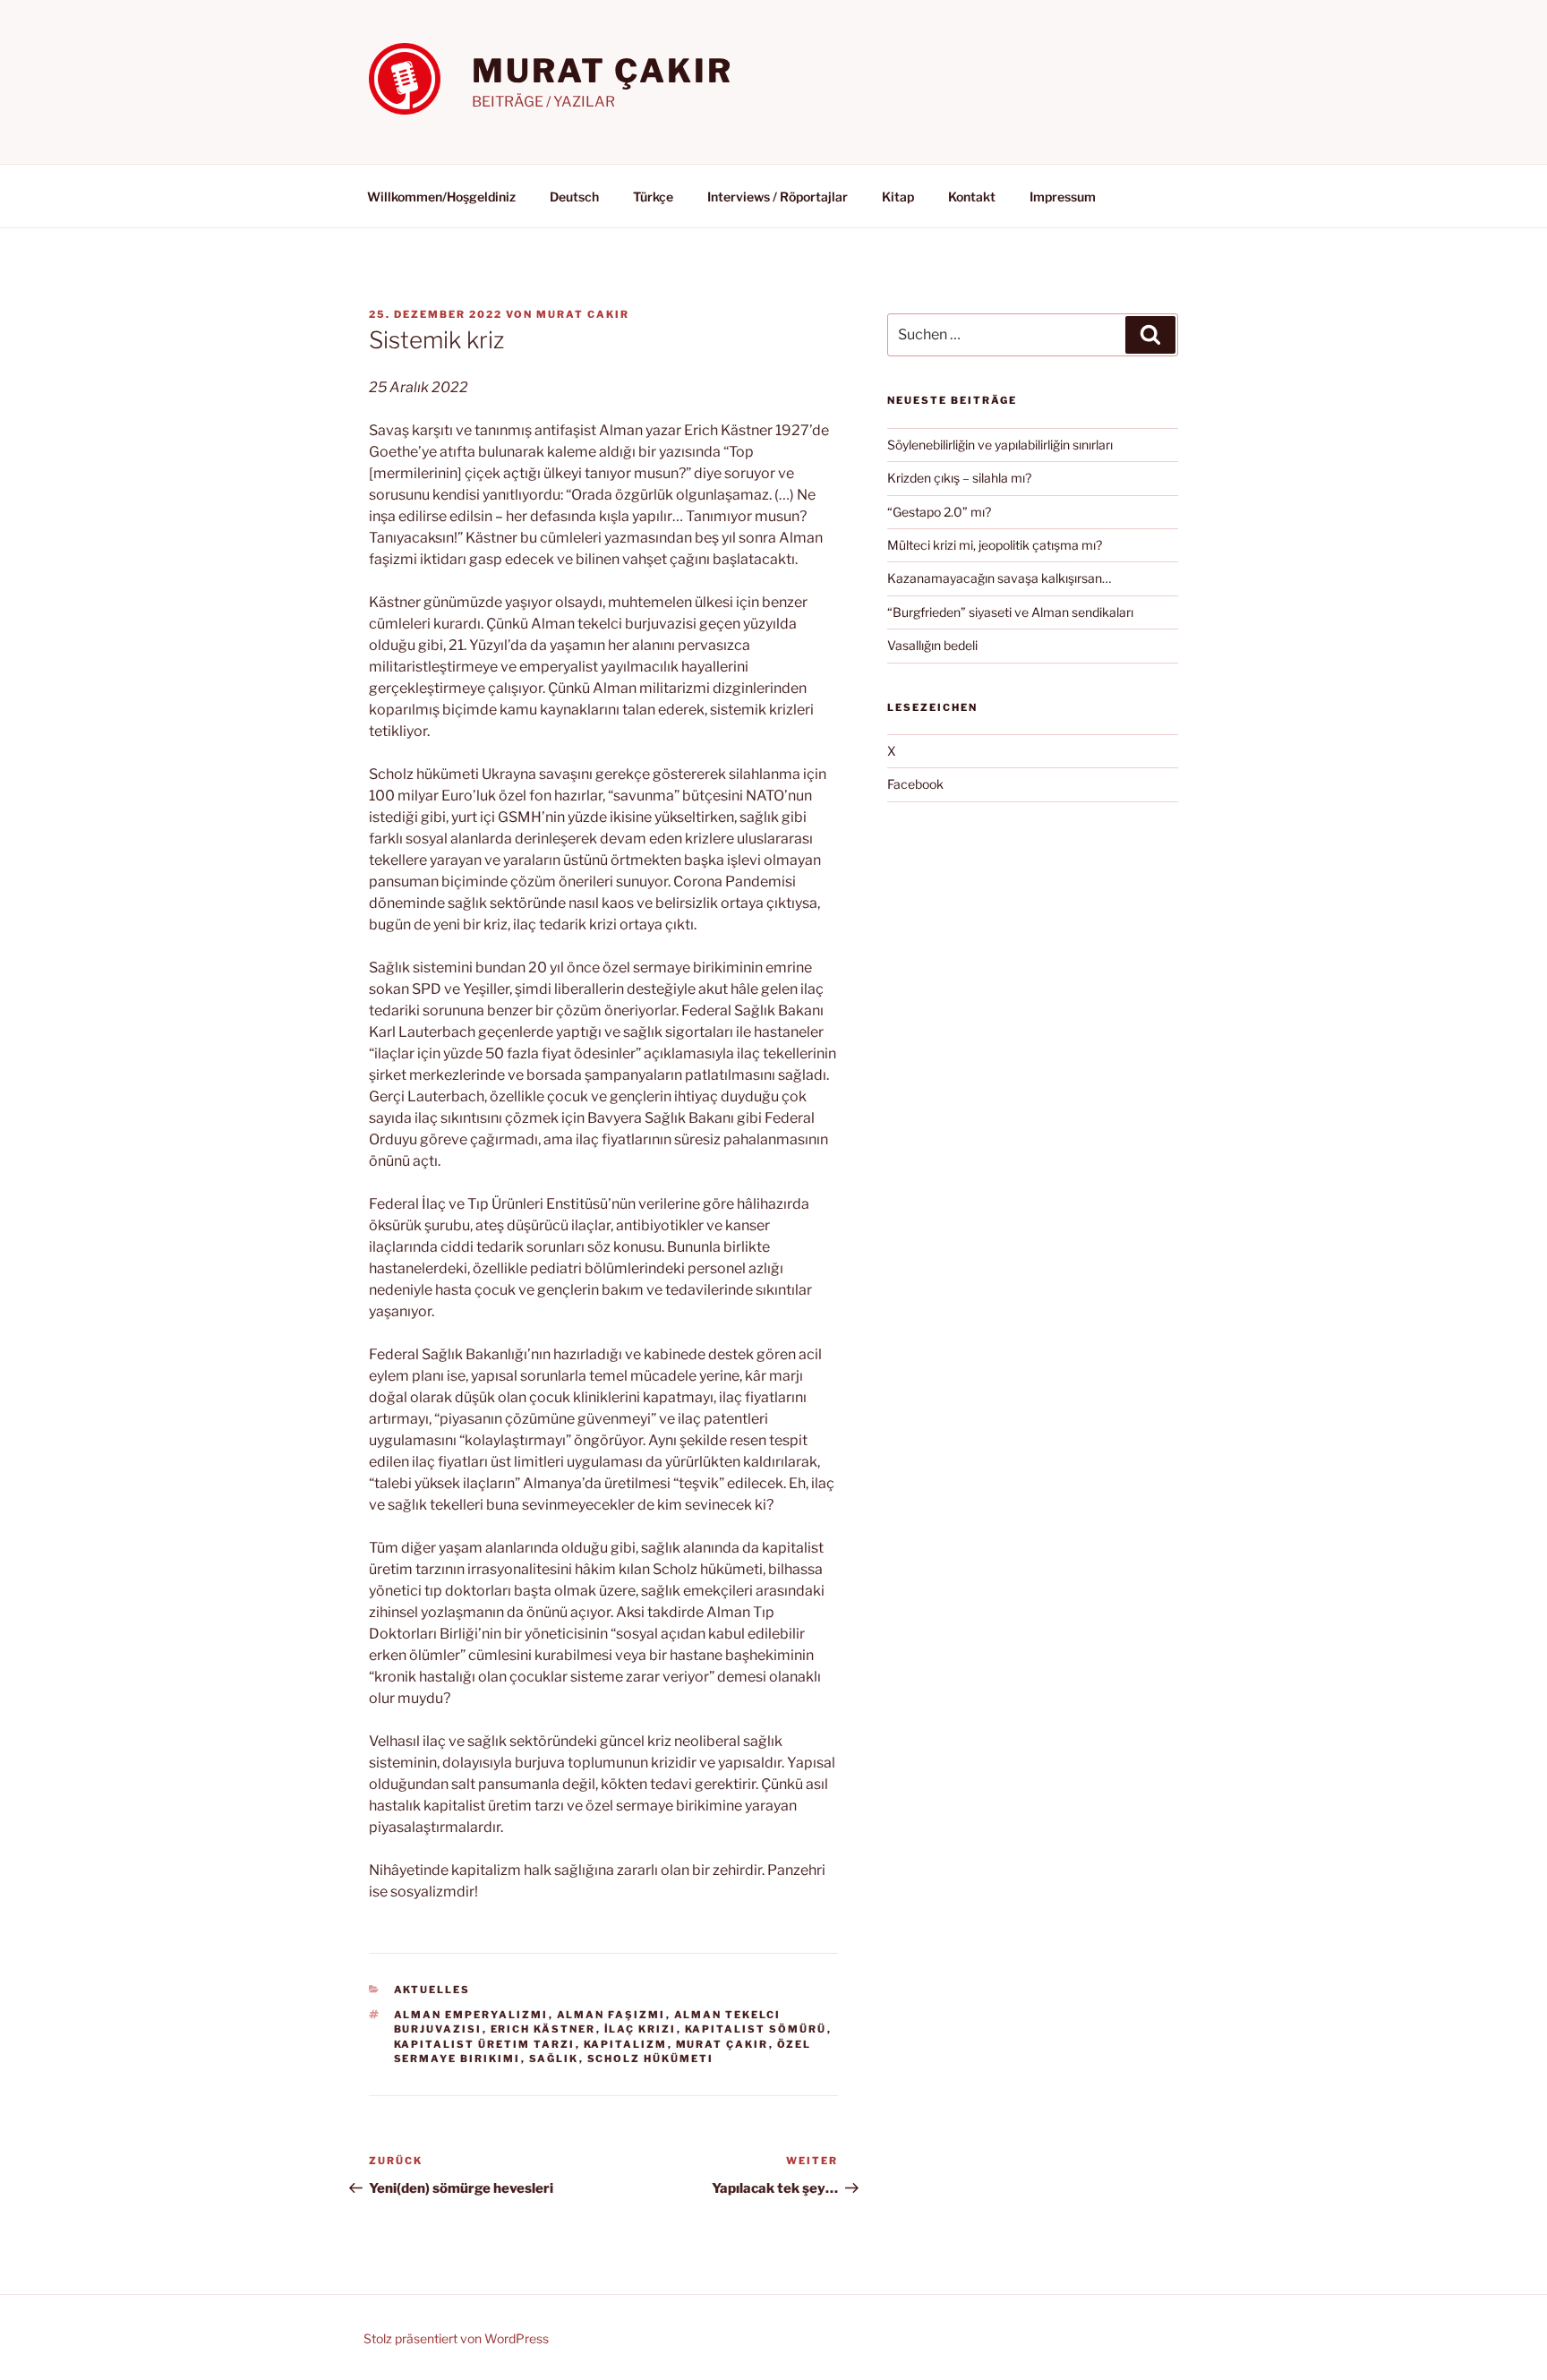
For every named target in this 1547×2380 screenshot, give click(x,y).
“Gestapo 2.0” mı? (939, 512)
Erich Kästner (543, 2029)
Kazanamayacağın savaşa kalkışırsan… (999, 578)
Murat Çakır (722, 2044)
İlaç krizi (641, 2029)
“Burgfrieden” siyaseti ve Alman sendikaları (1010, 612)
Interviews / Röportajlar (778, 197)
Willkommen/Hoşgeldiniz (441, 197)
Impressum (1063, 197)
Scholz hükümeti (651, 2059)
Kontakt (972, 197)
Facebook (915, 784)
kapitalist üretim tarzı (485, 2044)
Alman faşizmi (611, 2015)
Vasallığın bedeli (932, 645)
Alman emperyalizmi (471, 2015)
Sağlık (554, 2059)
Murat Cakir (583, 314)
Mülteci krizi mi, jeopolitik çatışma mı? (995, 545)
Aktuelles (432, 1990)
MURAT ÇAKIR (603, 71)
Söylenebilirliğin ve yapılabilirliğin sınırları (1000, 445)
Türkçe (653, 197)
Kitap (898, 197)
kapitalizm (626, 2044)
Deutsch (574, 197)
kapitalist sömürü (756, 2029)
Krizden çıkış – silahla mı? (959, 478)
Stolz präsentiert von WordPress (456, 2338)
